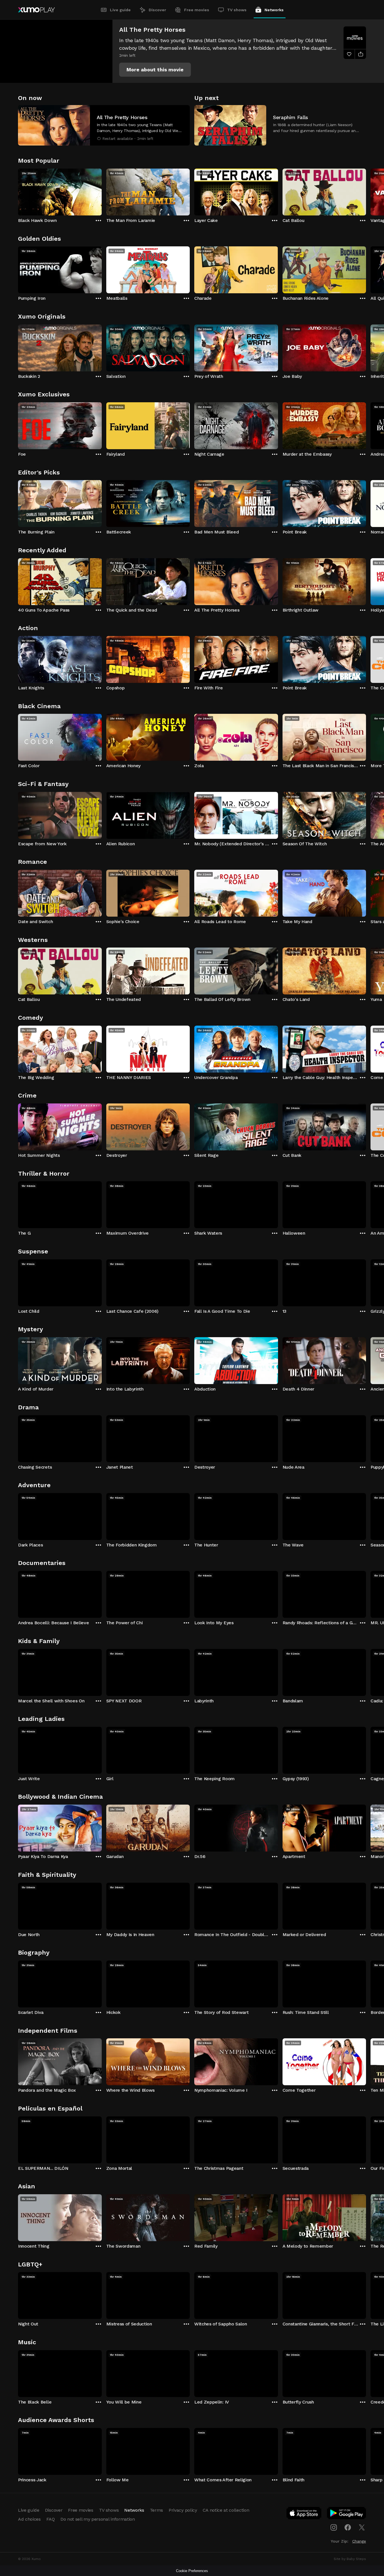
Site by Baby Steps (350, 2559)
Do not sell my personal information (98, 2519)
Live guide (120, 10)
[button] (155, 70)
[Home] (36, 10)
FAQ (51, 2519)
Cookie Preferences (192, 2571)
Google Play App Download (347, 2514)
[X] (362, 2527)
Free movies (197, 10)
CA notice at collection (226, 2510)
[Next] (366, 191)
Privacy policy (183, 2510)
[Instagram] (334, 2527)
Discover (157, 10)
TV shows (237, 10)
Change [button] (359, 2541)
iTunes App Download (304, 2514)
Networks (274, 10)
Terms (156, 2510)
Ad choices (29, 2519)
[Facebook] (348, 2527)
